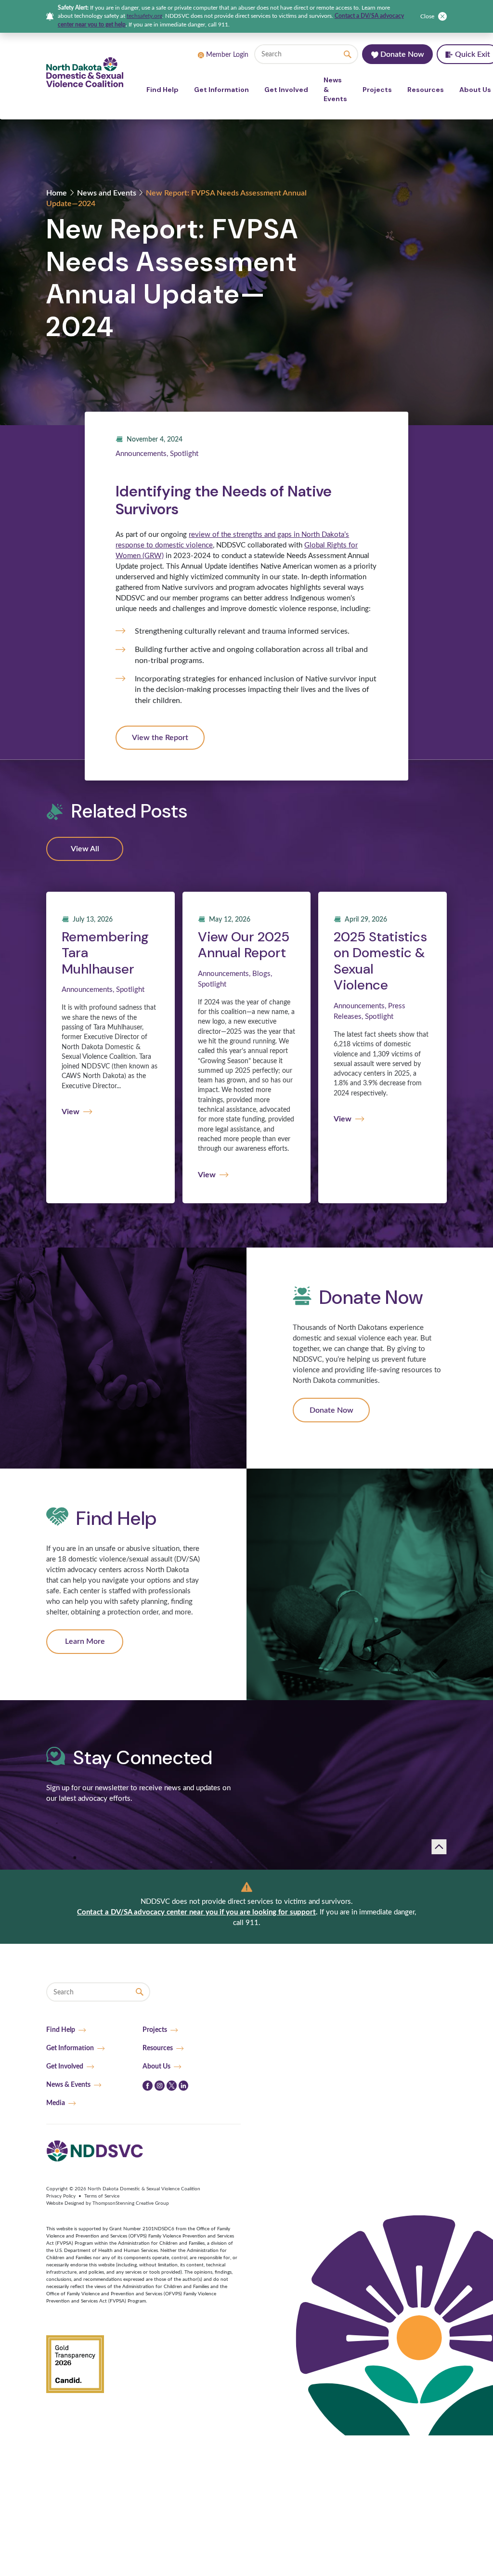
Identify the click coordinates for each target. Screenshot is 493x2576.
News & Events (335, 89)
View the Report (160, 738)
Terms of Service (102, 2196)
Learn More (85, 1641)
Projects (377, 90)
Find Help (162, 90)
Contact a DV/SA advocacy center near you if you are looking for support (196, 1912)
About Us (156, 2066)
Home (57, 193)
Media (56, 2103)
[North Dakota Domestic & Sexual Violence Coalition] (85, 72)
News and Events (107, 193)
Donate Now (401, 54)
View (71, 1112)
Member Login (227, 55)
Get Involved (286, 90)
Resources (426, 90)
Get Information (221, 90)
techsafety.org (144, 16)
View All (85, 849)
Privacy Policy (61, 2196)
